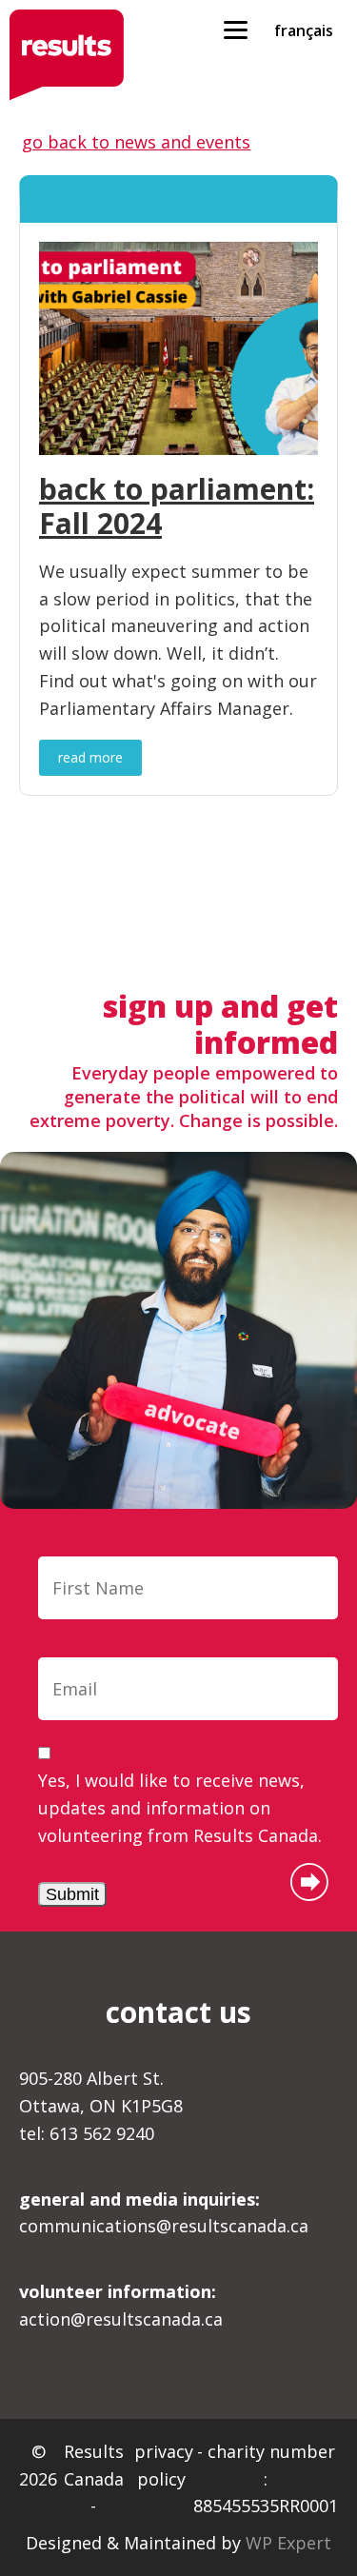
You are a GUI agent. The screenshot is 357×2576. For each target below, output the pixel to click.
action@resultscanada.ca (121, 2305)
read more (90, 757)
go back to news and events (136, 142)
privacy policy (164, 2465)
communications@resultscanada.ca (164, 2213)
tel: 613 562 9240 (87, 2133)
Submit (72, 1894)
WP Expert (288, 2543)
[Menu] (236, 29)
